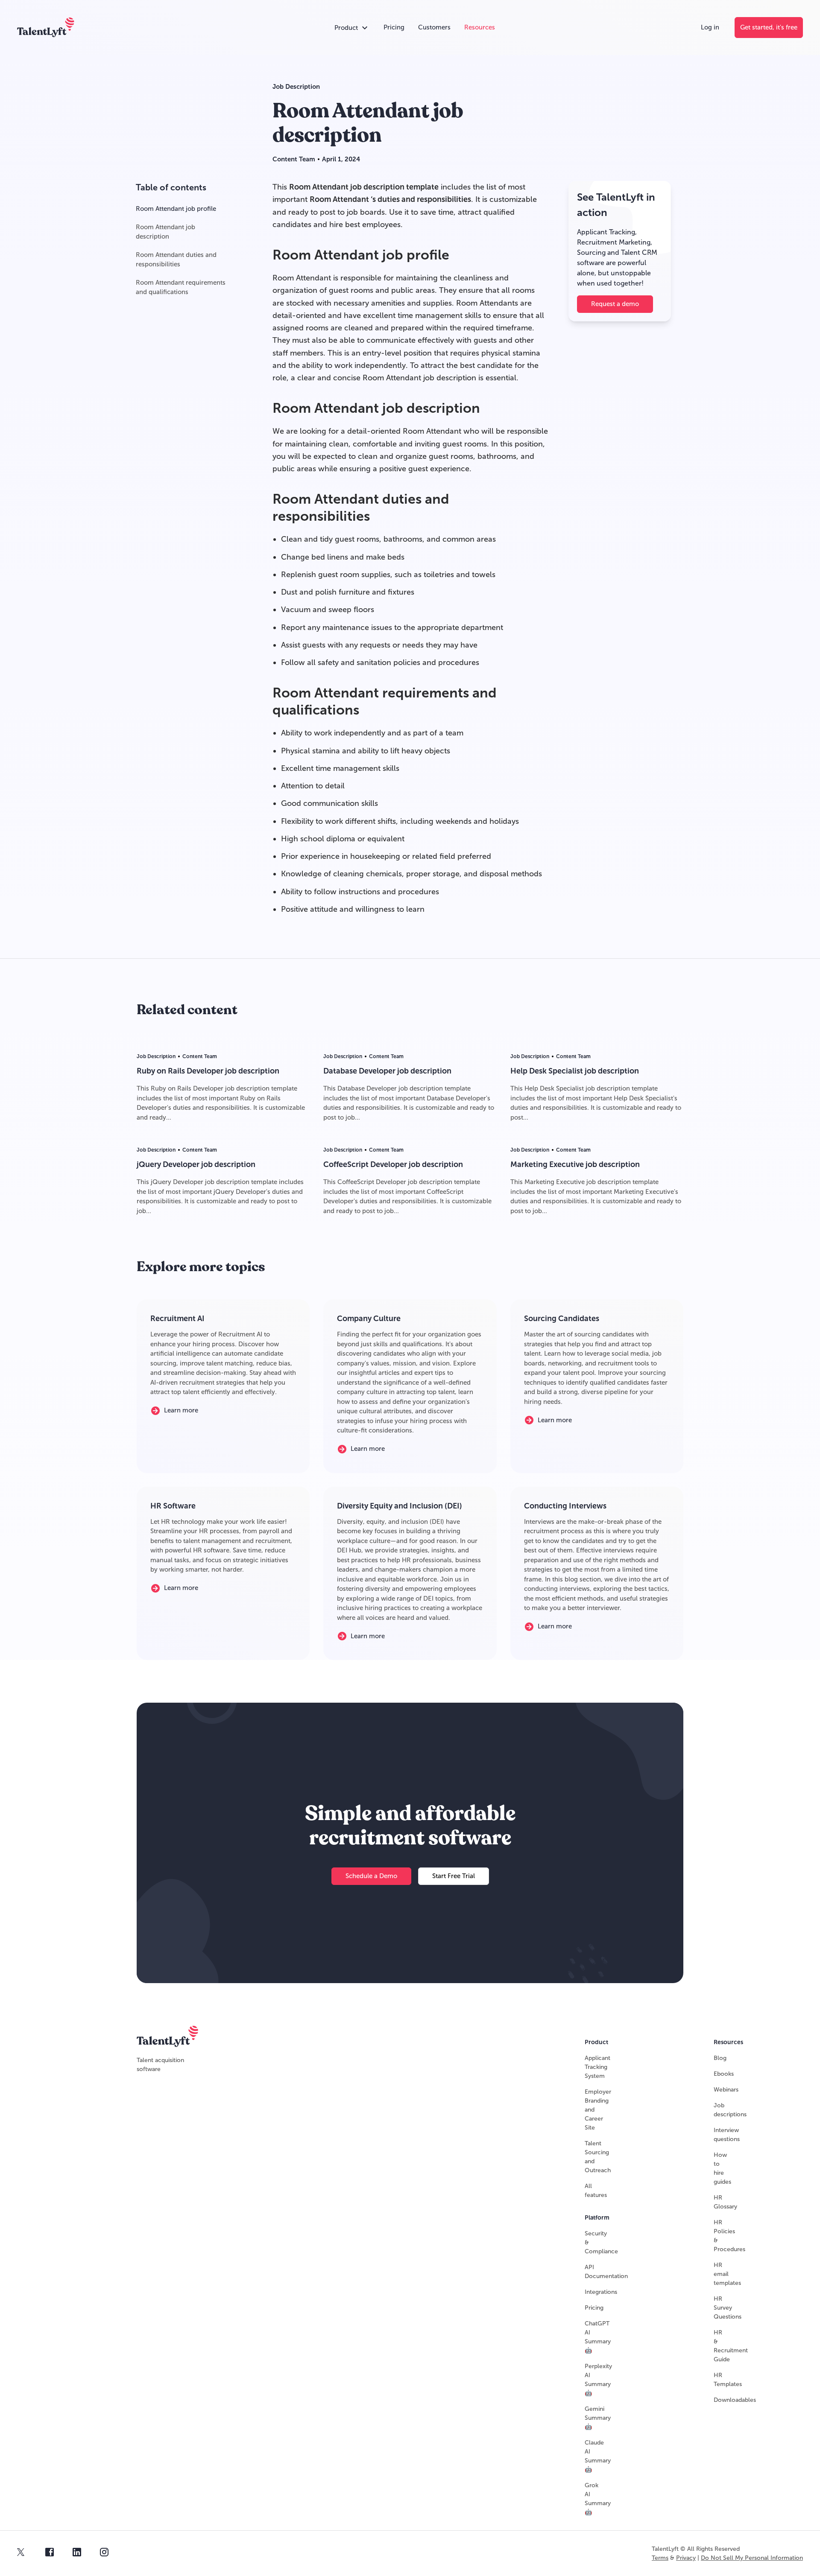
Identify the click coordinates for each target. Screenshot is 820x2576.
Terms (660, 2558)
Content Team (294, 159)
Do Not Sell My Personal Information (752, 2558)
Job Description (296, 87)
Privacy (686, 2558)
